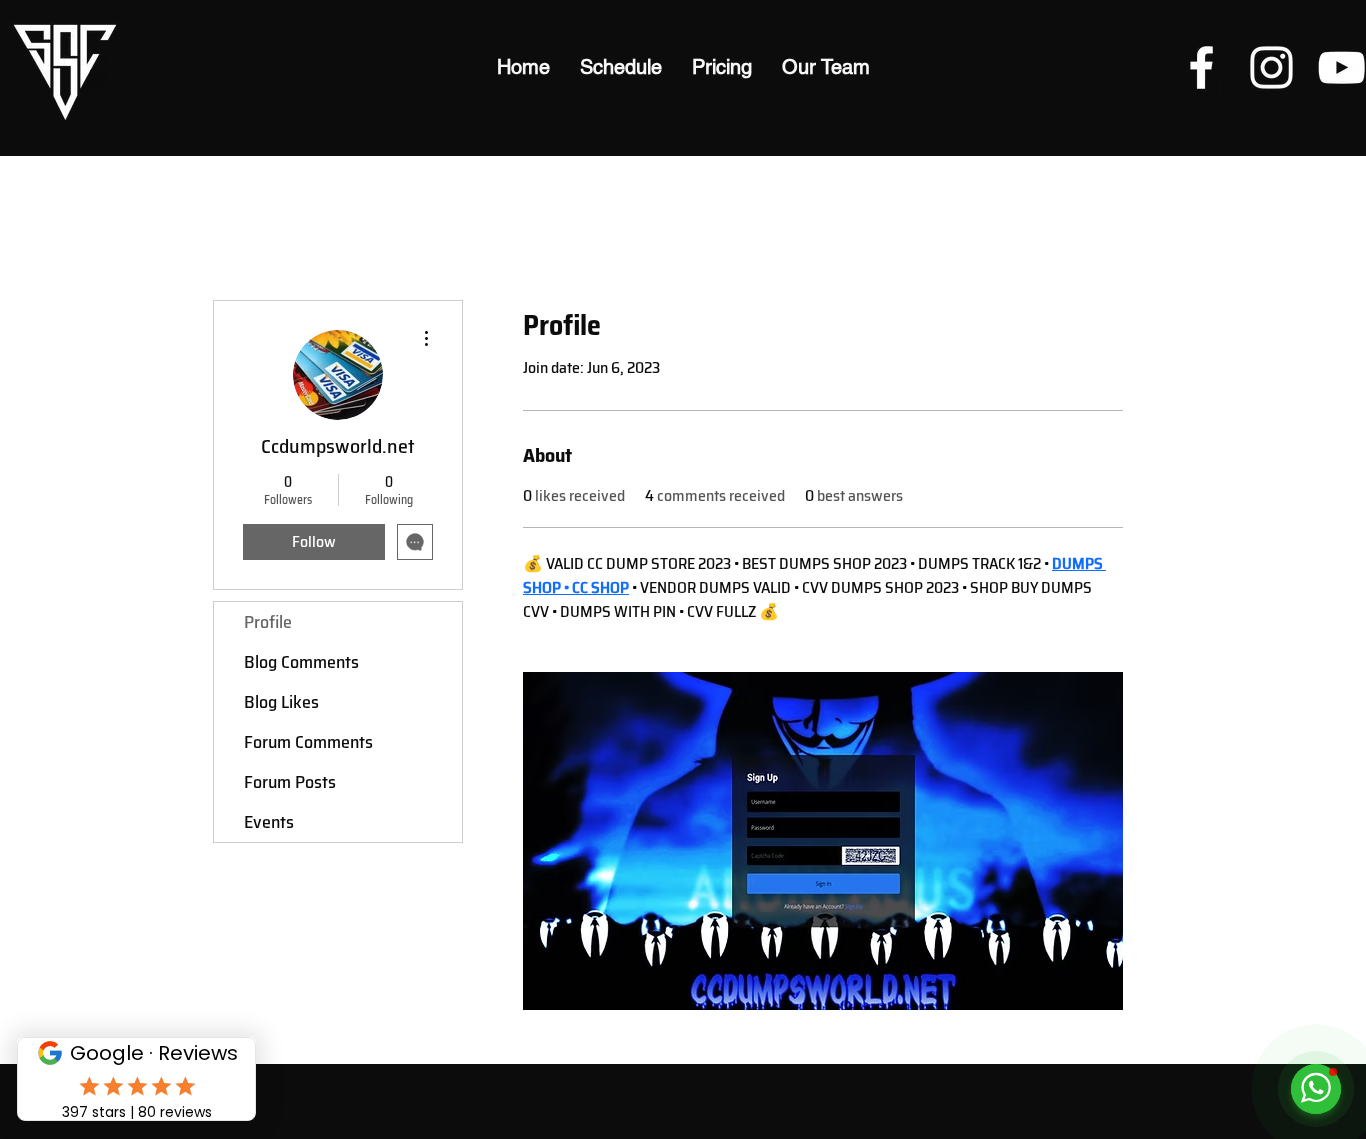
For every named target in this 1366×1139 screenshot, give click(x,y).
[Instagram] (1271, 67)
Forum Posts (290, 782)
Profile (268, 622)
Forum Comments (308, 742)
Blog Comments (301, 662)
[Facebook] (1201, 67)
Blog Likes (281, 702)
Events (269, 822)
